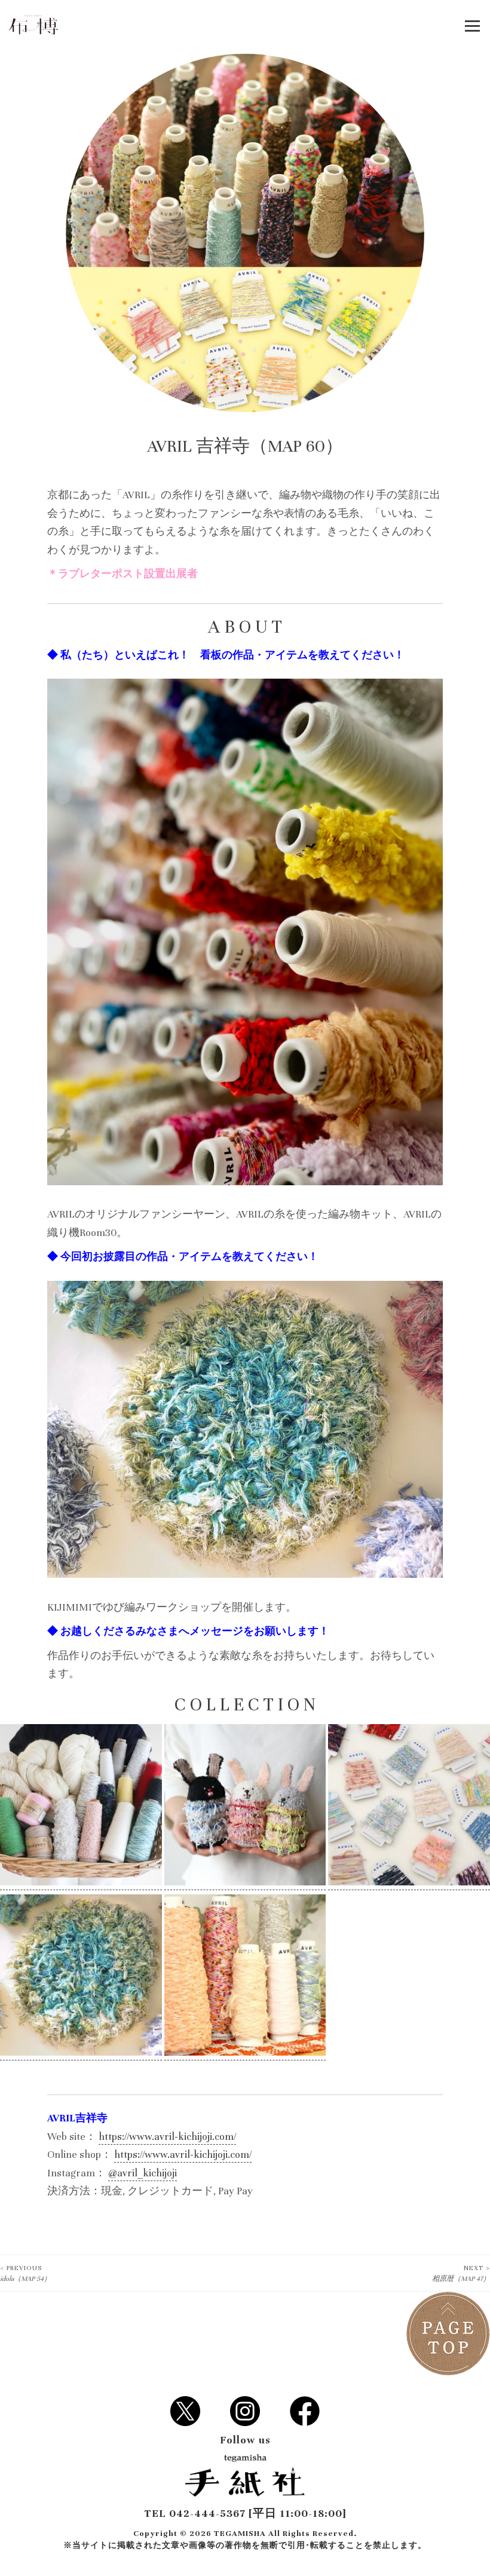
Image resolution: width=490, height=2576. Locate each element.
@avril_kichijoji (143, 2173)
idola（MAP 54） (25, 2273)
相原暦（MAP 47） (461, 2273)
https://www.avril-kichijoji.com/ (167, 2137)
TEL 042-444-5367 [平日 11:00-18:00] (245, 2514)
